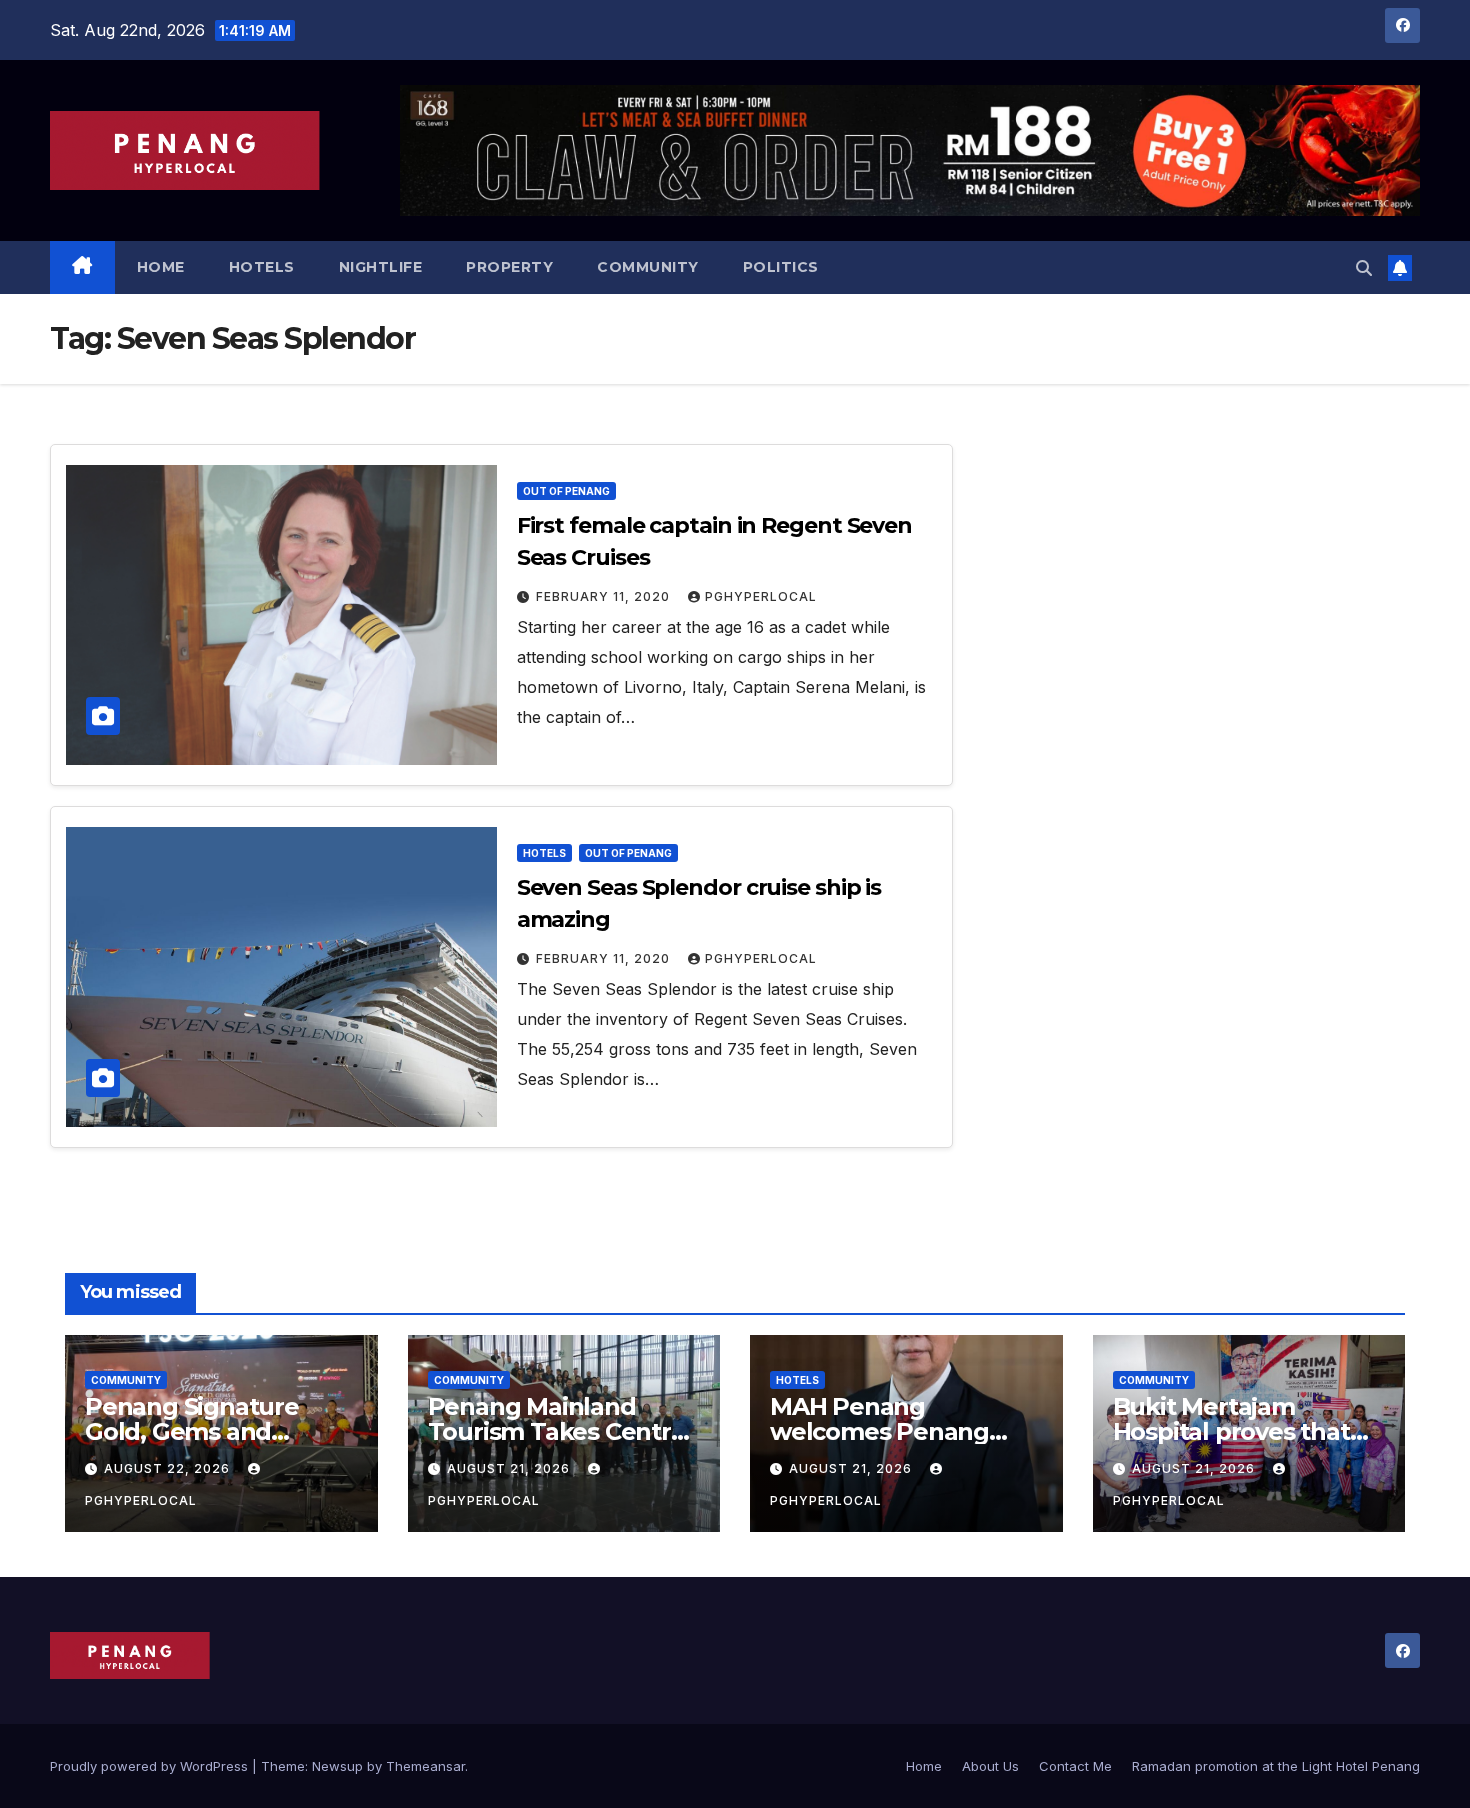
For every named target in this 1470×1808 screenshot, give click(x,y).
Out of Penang (566, 491)
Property (509, 267)
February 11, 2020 (605, 596)
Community (648, 267)
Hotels (262, 267)
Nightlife (381, 267)
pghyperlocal (761, 596)
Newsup (337, 1766)
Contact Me (1075, 1766)
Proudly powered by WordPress (151, 1766)
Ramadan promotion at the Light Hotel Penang (1276, 1766)
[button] (1364, 268)
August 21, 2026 (510, 1468)
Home (161, 267)
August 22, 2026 (169, 1468)
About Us (990, 1766)
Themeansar (425, 1766)
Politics (781, 267)
